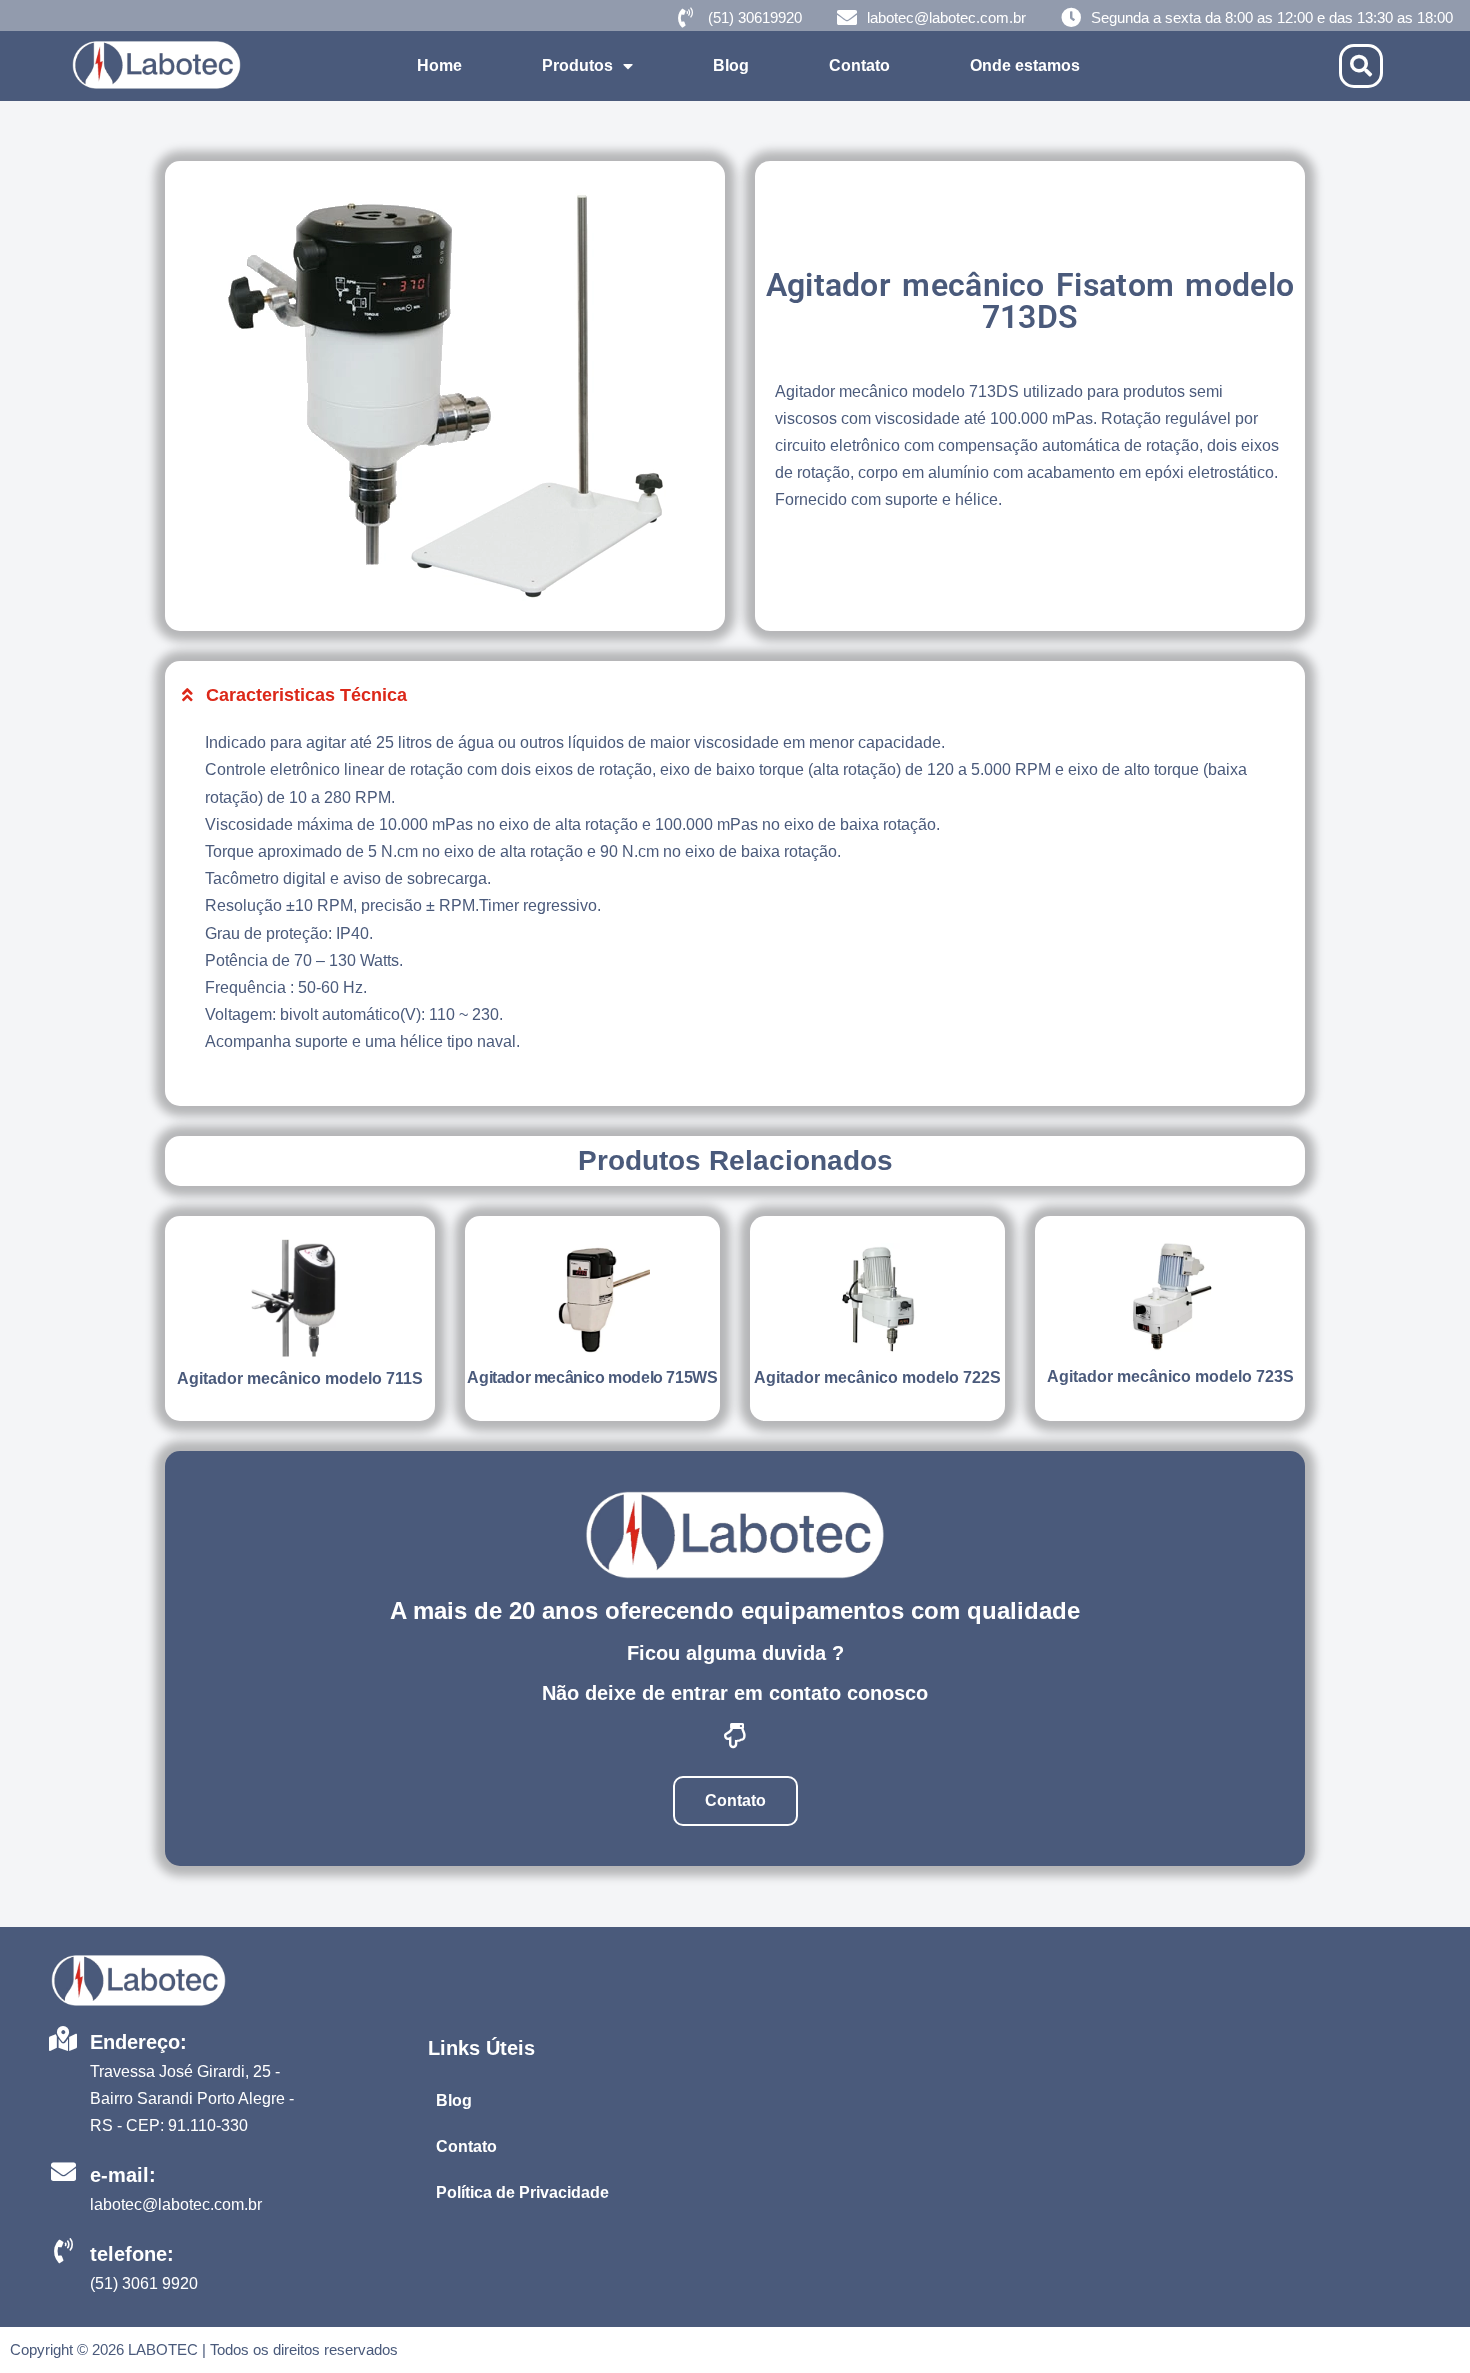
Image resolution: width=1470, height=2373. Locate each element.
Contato (859, 65)
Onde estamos (1025, 65)
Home (439, 65)
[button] (1361, 66)
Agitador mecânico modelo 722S (877, 1377)
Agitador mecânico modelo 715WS (592, 1377)
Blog (731, 65)
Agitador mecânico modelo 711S (300, 1378)
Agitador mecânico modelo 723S (1170, 1376)
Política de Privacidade (522, 2192)
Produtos (577, 65)
